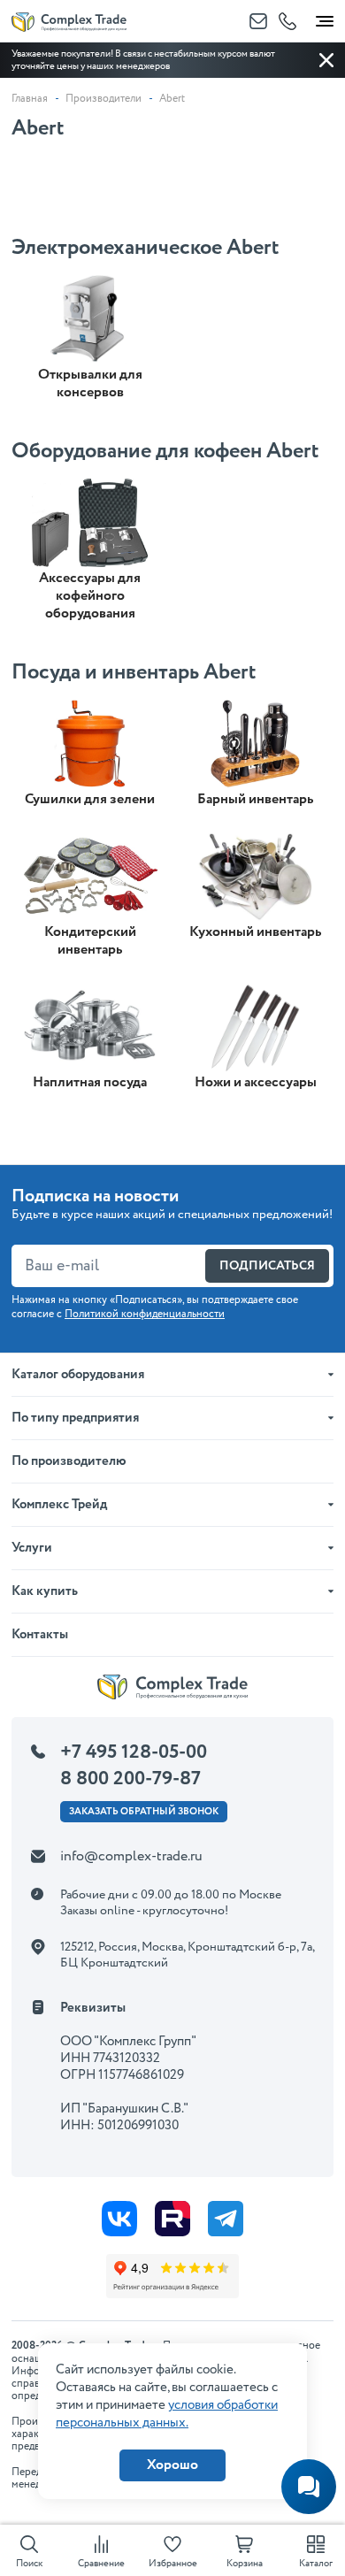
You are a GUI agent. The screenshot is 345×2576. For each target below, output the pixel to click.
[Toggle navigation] (325, 18)
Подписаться (267, 1266)
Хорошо (172, 2465)
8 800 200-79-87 (130, 1779)
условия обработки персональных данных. (167, 2414)
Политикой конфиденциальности (145, 1314)
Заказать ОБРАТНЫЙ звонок (144, 1812)
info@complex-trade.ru (131, 1856)
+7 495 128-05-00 (134, 1752)
